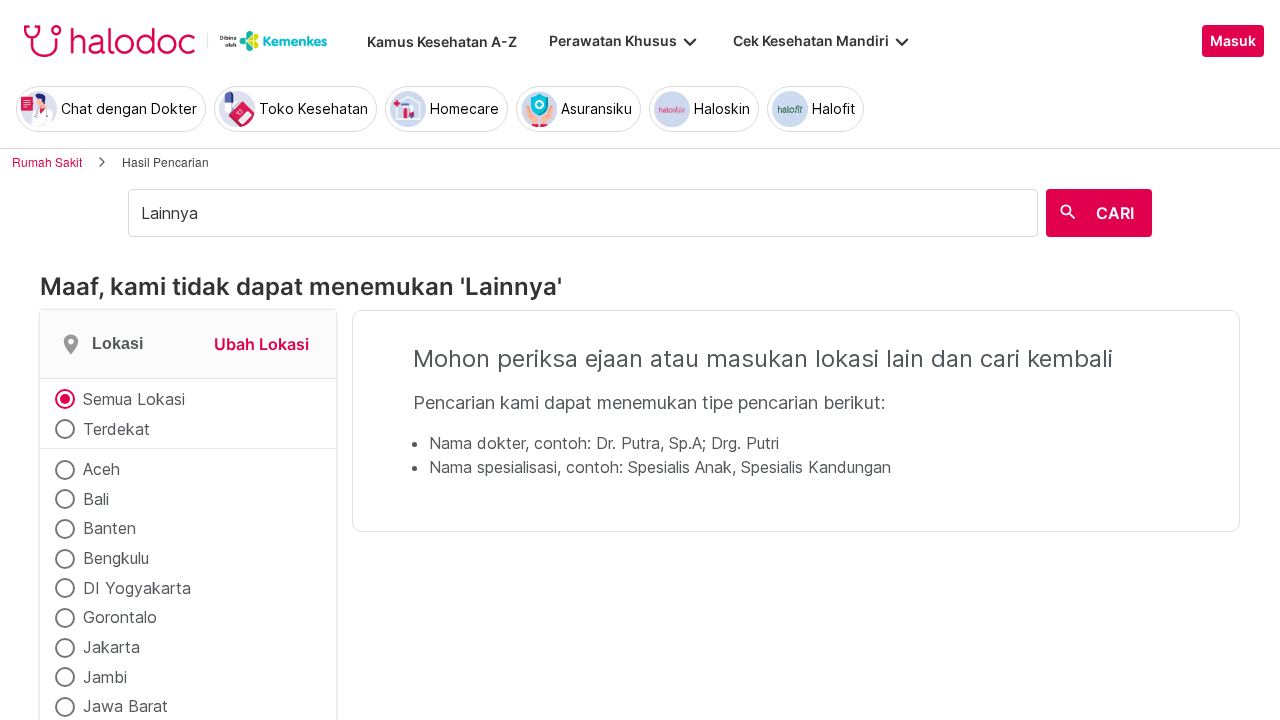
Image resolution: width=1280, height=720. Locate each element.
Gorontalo (120, 617)
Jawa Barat (125, 706)
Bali (96, 499)
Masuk (1233, 41)
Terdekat (116, 429)
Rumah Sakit (47, 161)
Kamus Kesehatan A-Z (442, 41)
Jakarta (111, 647)
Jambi (105, 677)
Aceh (101, 469)
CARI (1115, 213)
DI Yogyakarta (137, 588)
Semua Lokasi (134, 399)
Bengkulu (116, 558)
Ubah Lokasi (261, 344)
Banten (109, 528)
